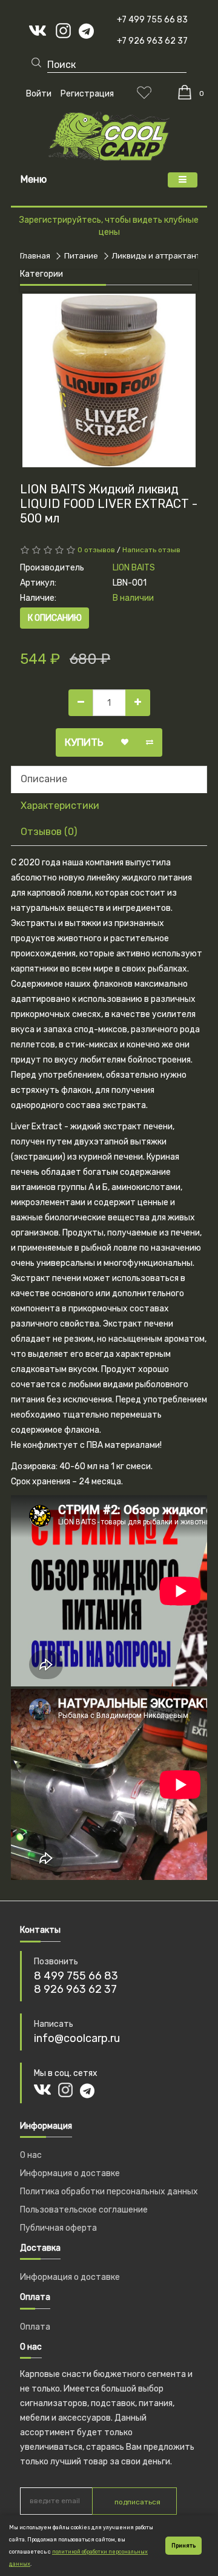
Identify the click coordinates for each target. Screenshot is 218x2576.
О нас (31, 2155)
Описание (44, 779)
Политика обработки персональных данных (109, 2192)
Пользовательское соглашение (84, 2210)
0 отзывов (96, 550)
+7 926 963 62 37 (152, 41)
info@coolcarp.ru (77, 2038)
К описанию (55, 618)
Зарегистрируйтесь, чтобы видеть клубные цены (109, 226)
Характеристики (60, 806)
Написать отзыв (151, 550)
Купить (84, 742)
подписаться (137, 2502)
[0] (185, 92)
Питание (81, 256)
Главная (35, 256)
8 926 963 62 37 (75, 1989)
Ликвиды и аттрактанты (159, 256)
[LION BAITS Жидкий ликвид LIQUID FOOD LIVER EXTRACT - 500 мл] (109, 380)
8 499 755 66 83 (76, 1976)
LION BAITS (134, 568)
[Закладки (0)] (144, 92)
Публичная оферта (58, 2228)
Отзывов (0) (49, 832)
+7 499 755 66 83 (152, 20)
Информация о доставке (70, 2173)
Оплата (35, 2327)
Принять (183, 2546)
